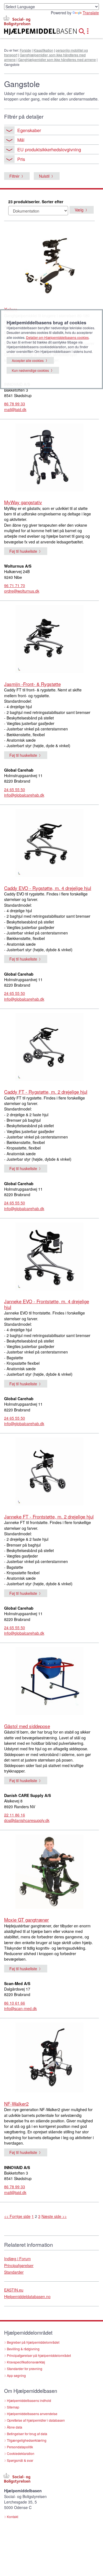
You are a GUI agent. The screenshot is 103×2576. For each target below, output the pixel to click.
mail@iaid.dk (15, 409)
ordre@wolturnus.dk (22, 591)
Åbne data (15, 2427)
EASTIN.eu (14, 2290)
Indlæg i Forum (17, 2259)
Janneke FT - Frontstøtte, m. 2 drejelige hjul (49, 1516)
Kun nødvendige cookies (30, 370)
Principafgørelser (19, 2265)
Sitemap (13, 2407)
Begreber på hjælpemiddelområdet (33, 2342)
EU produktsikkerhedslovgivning (49, 149)
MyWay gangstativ (23, 502)
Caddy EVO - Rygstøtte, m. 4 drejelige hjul (48, 888)
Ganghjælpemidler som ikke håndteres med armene (57, 59)
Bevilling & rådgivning (23, 2349)
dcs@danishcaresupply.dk (27, 1820)
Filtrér (14, 176)
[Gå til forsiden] (34, 32)
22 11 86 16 (15, 1815)
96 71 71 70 (15, 585)
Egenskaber (29, 130)
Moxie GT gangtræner (27, 1920)
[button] (83, 30)
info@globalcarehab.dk (24, 795)
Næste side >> (54, 2216)
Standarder (14, 2272)
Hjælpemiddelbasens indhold (29, 2400)
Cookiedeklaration (21, 2453)
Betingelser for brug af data (27, 2434)
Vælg (79, 210)
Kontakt (12, 2517)
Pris (21, 159)
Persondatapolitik (20, 2447)
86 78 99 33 (15, 404)
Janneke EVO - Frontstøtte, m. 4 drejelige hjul (47, 1304)
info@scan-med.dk (20, 2008)
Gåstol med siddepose (27, 1726)
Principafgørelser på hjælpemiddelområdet (39, 2355)
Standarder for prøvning (25, 2369)
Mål (21, 140)
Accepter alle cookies (28, 360)
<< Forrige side (17, 2216)
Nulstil (44, 176)
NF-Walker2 (16, 2104)
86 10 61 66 (15, 2003)
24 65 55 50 (15, 789)
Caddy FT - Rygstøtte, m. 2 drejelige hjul (46, 1092)
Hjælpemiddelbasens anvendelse (32, 2414)
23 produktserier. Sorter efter (36, 202)
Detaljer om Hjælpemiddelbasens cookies (57, 337)
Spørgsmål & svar (20, 2460)
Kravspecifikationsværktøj (26, 2362)
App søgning (16, 2375)
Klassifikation (43, 50)
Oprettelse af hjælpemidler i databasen (36, 2420)
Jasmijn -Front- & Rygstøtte (32, 684)
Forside (25, 50)
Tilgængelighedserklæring (27, 2440)
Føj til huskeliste (23, 551)
